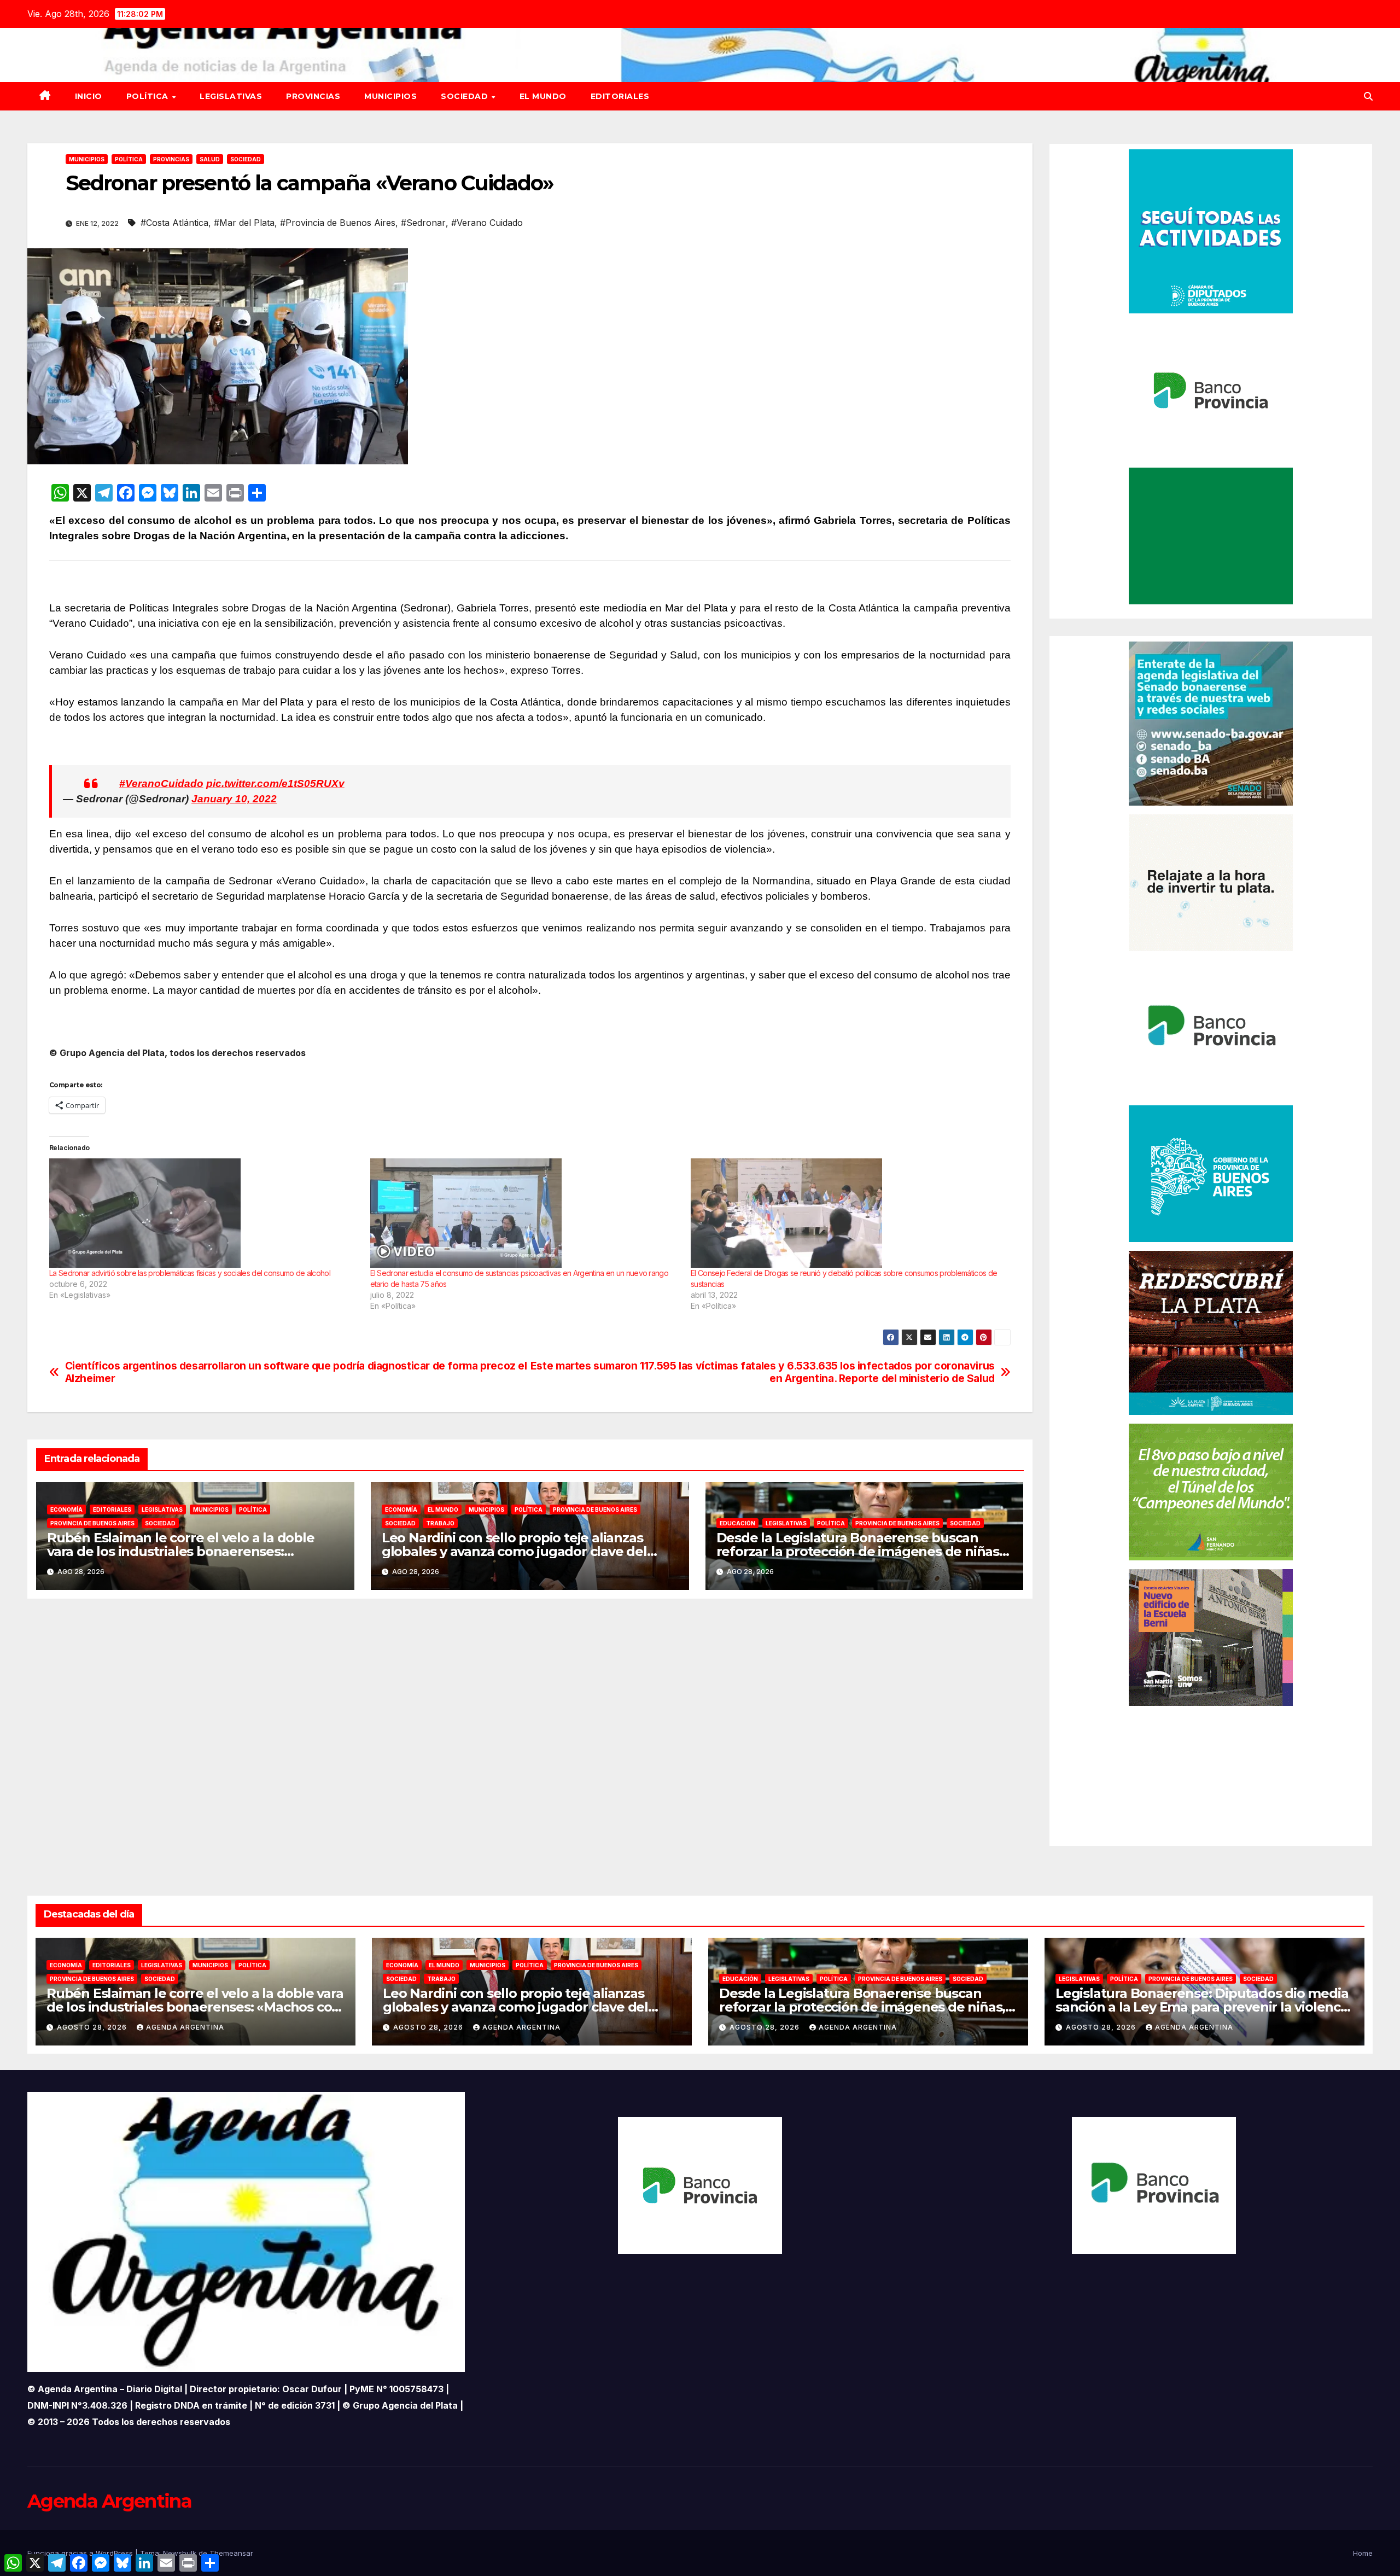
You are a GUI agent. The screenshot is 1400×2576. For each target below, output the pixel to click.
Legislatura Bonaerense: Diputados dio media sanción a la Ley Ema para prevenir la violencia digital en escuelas (1203, 2007)
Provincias (313, 96)
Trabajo (440, 1523)
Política (149, 96)
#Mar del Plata (244, 223)
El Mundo (543, 96)
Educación (737, 1523)
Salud (210, 159)
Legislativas (231, 96)
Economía (66, 1510)
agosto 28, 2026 (93, 2027)
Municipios (390, 96)
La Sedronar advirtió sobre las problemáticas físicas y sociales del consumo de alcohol (190, 1273)
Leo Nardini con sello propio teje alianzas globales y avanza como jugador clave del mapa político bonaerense (514, 1551)
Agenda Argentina (185, 2027)
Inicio (89, 96)
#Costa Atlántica (174, 223)
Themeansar (231, 2553)
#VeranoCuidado (161, 783)
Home (1363, 2553)
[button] (1368, 96)
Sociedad (466, 96)
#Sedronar (423, 223)
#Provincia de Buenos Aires (338, 223)
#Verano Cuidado (487, 223)
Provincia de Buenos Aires (92, 1523)
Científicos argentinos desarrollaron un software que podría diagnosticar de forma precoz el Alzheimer (296, 1372)
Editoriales (620, 96)
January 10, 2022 (234, 799)
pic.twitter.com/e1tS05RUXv (275, 783)
